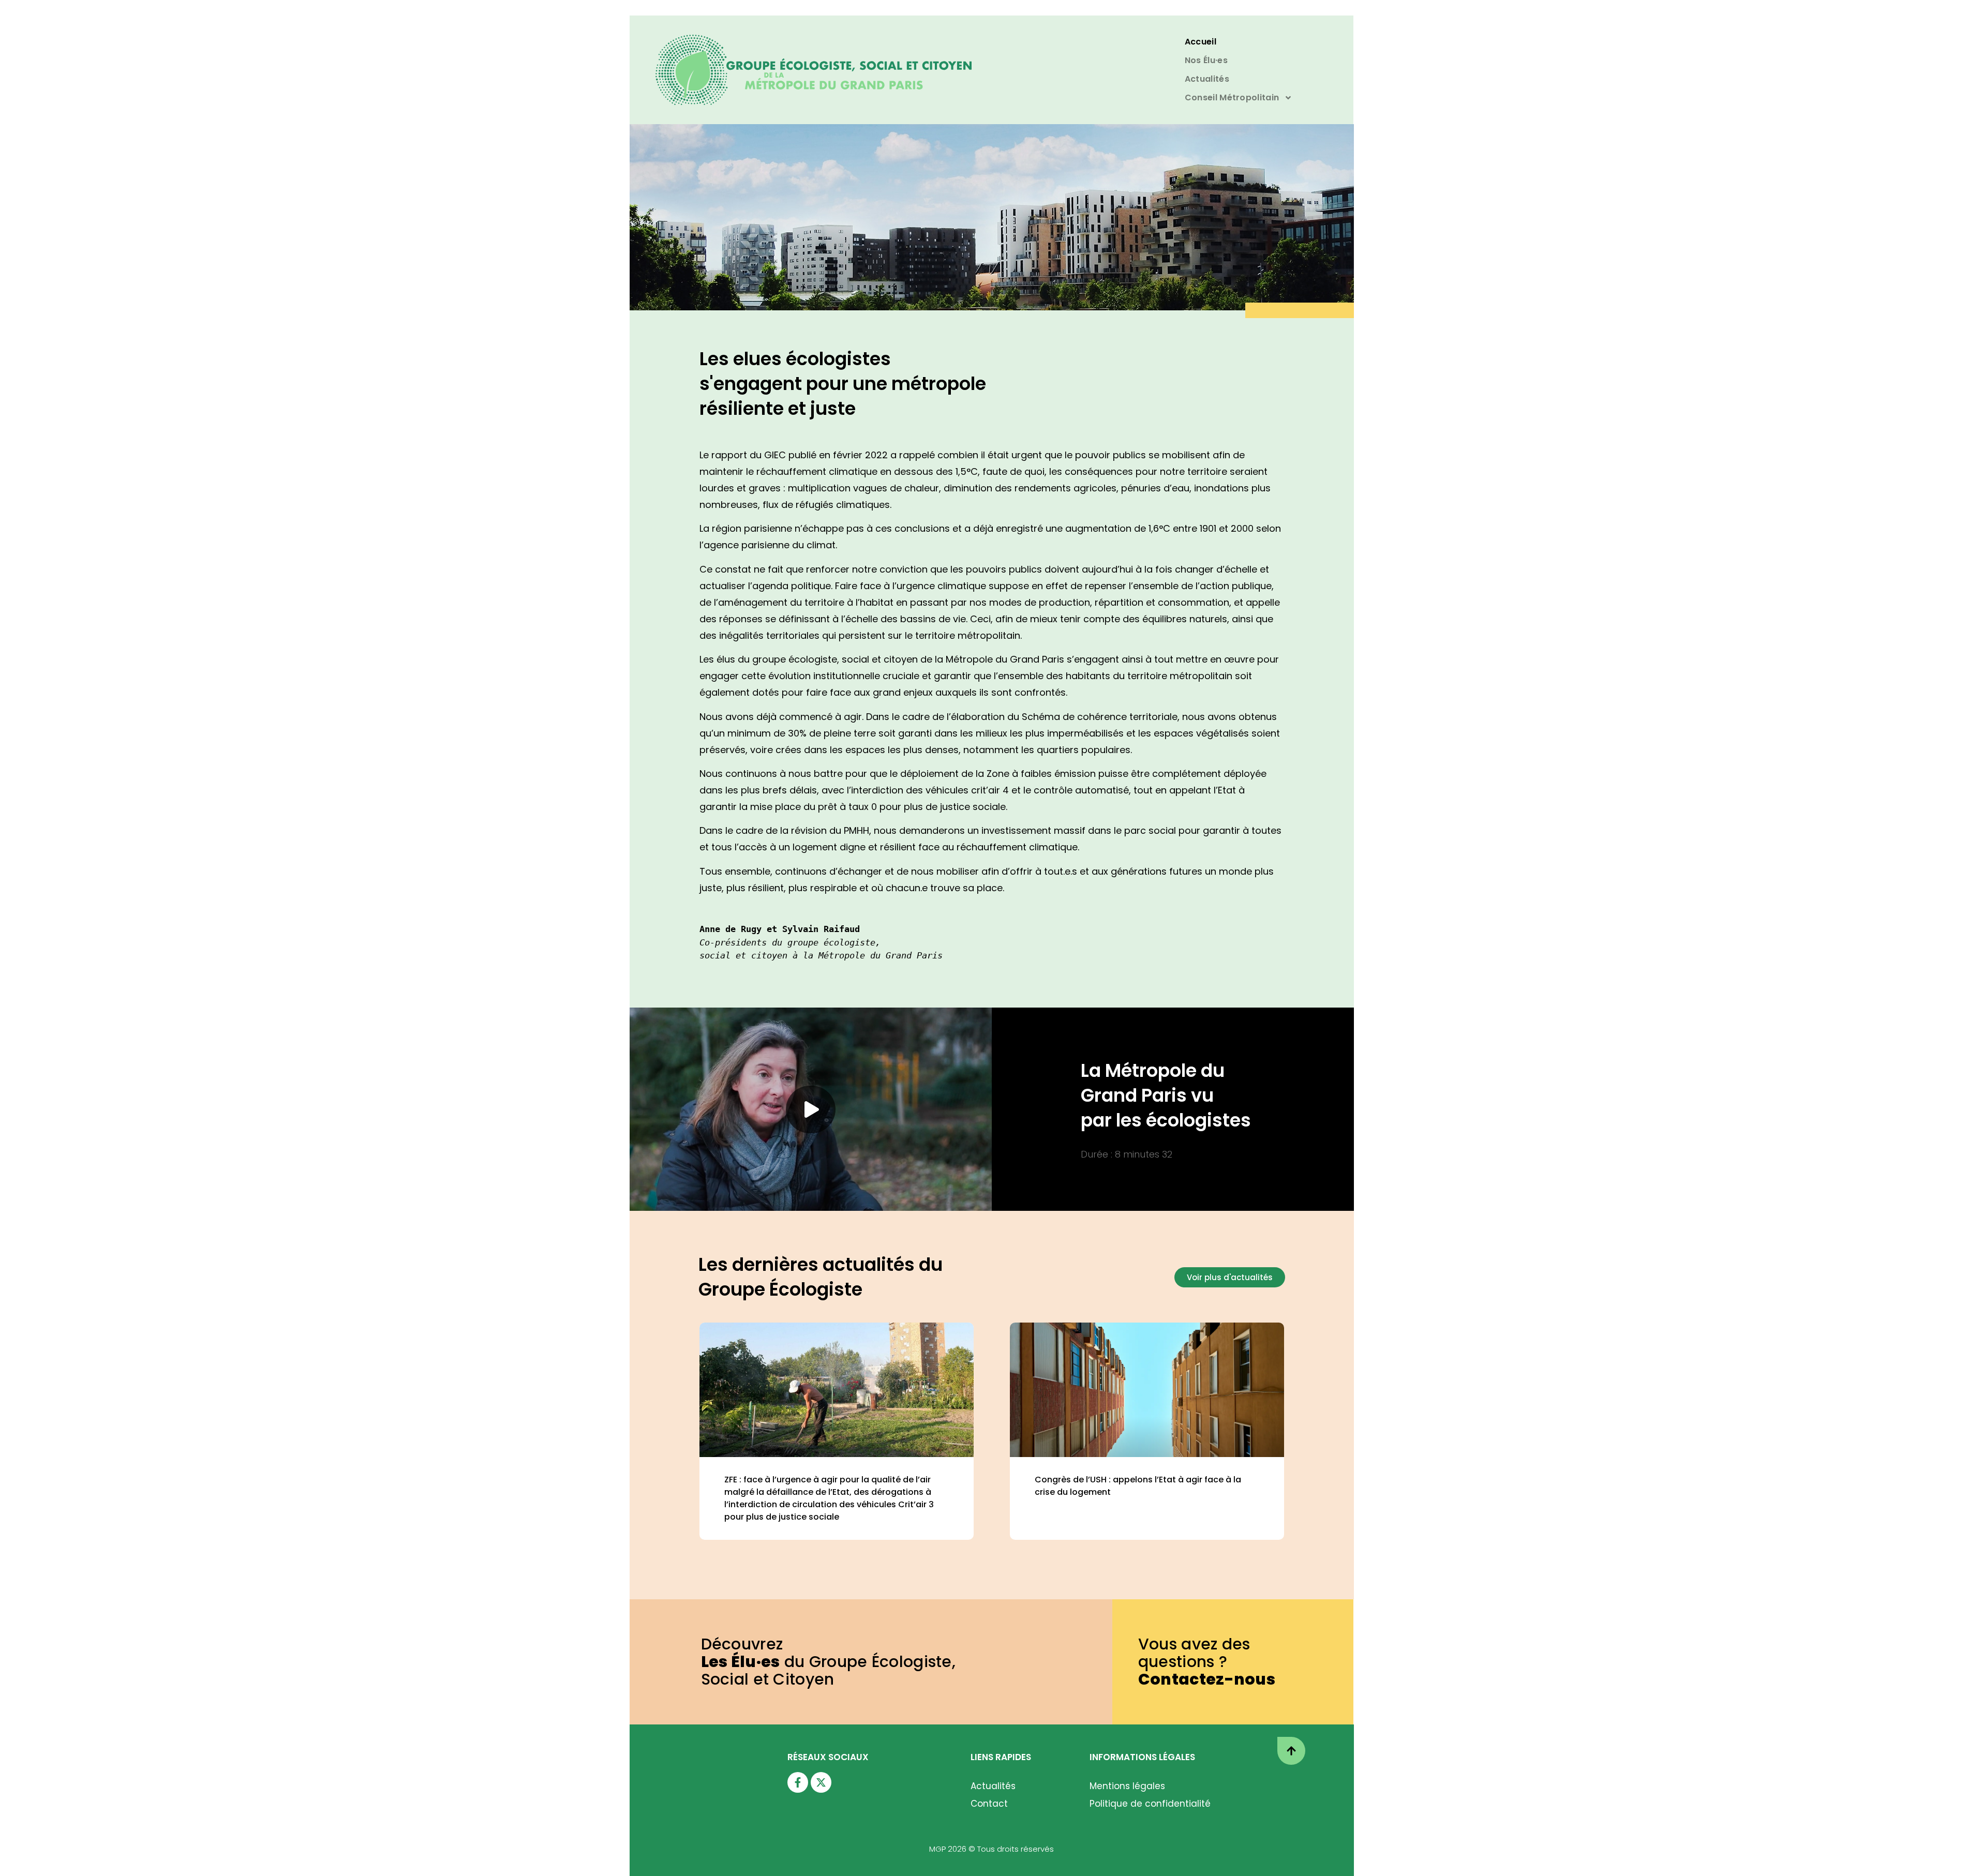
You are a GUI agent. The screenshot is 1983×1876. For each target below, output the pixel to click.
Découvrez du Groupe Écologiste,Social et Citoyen (829, 1662)
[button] (811, 1109)
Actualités (1207, 79)
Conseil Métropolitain (1232, 97)
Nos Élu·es (1206, 60)
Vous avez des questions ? (1207, 1662)
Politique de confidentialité (1150, 1804)
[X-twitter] (821, 1782)
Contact (989, 1804)
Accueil (1201, 42)
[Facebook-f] (798, 1782)
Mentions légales (1127, 1786)
